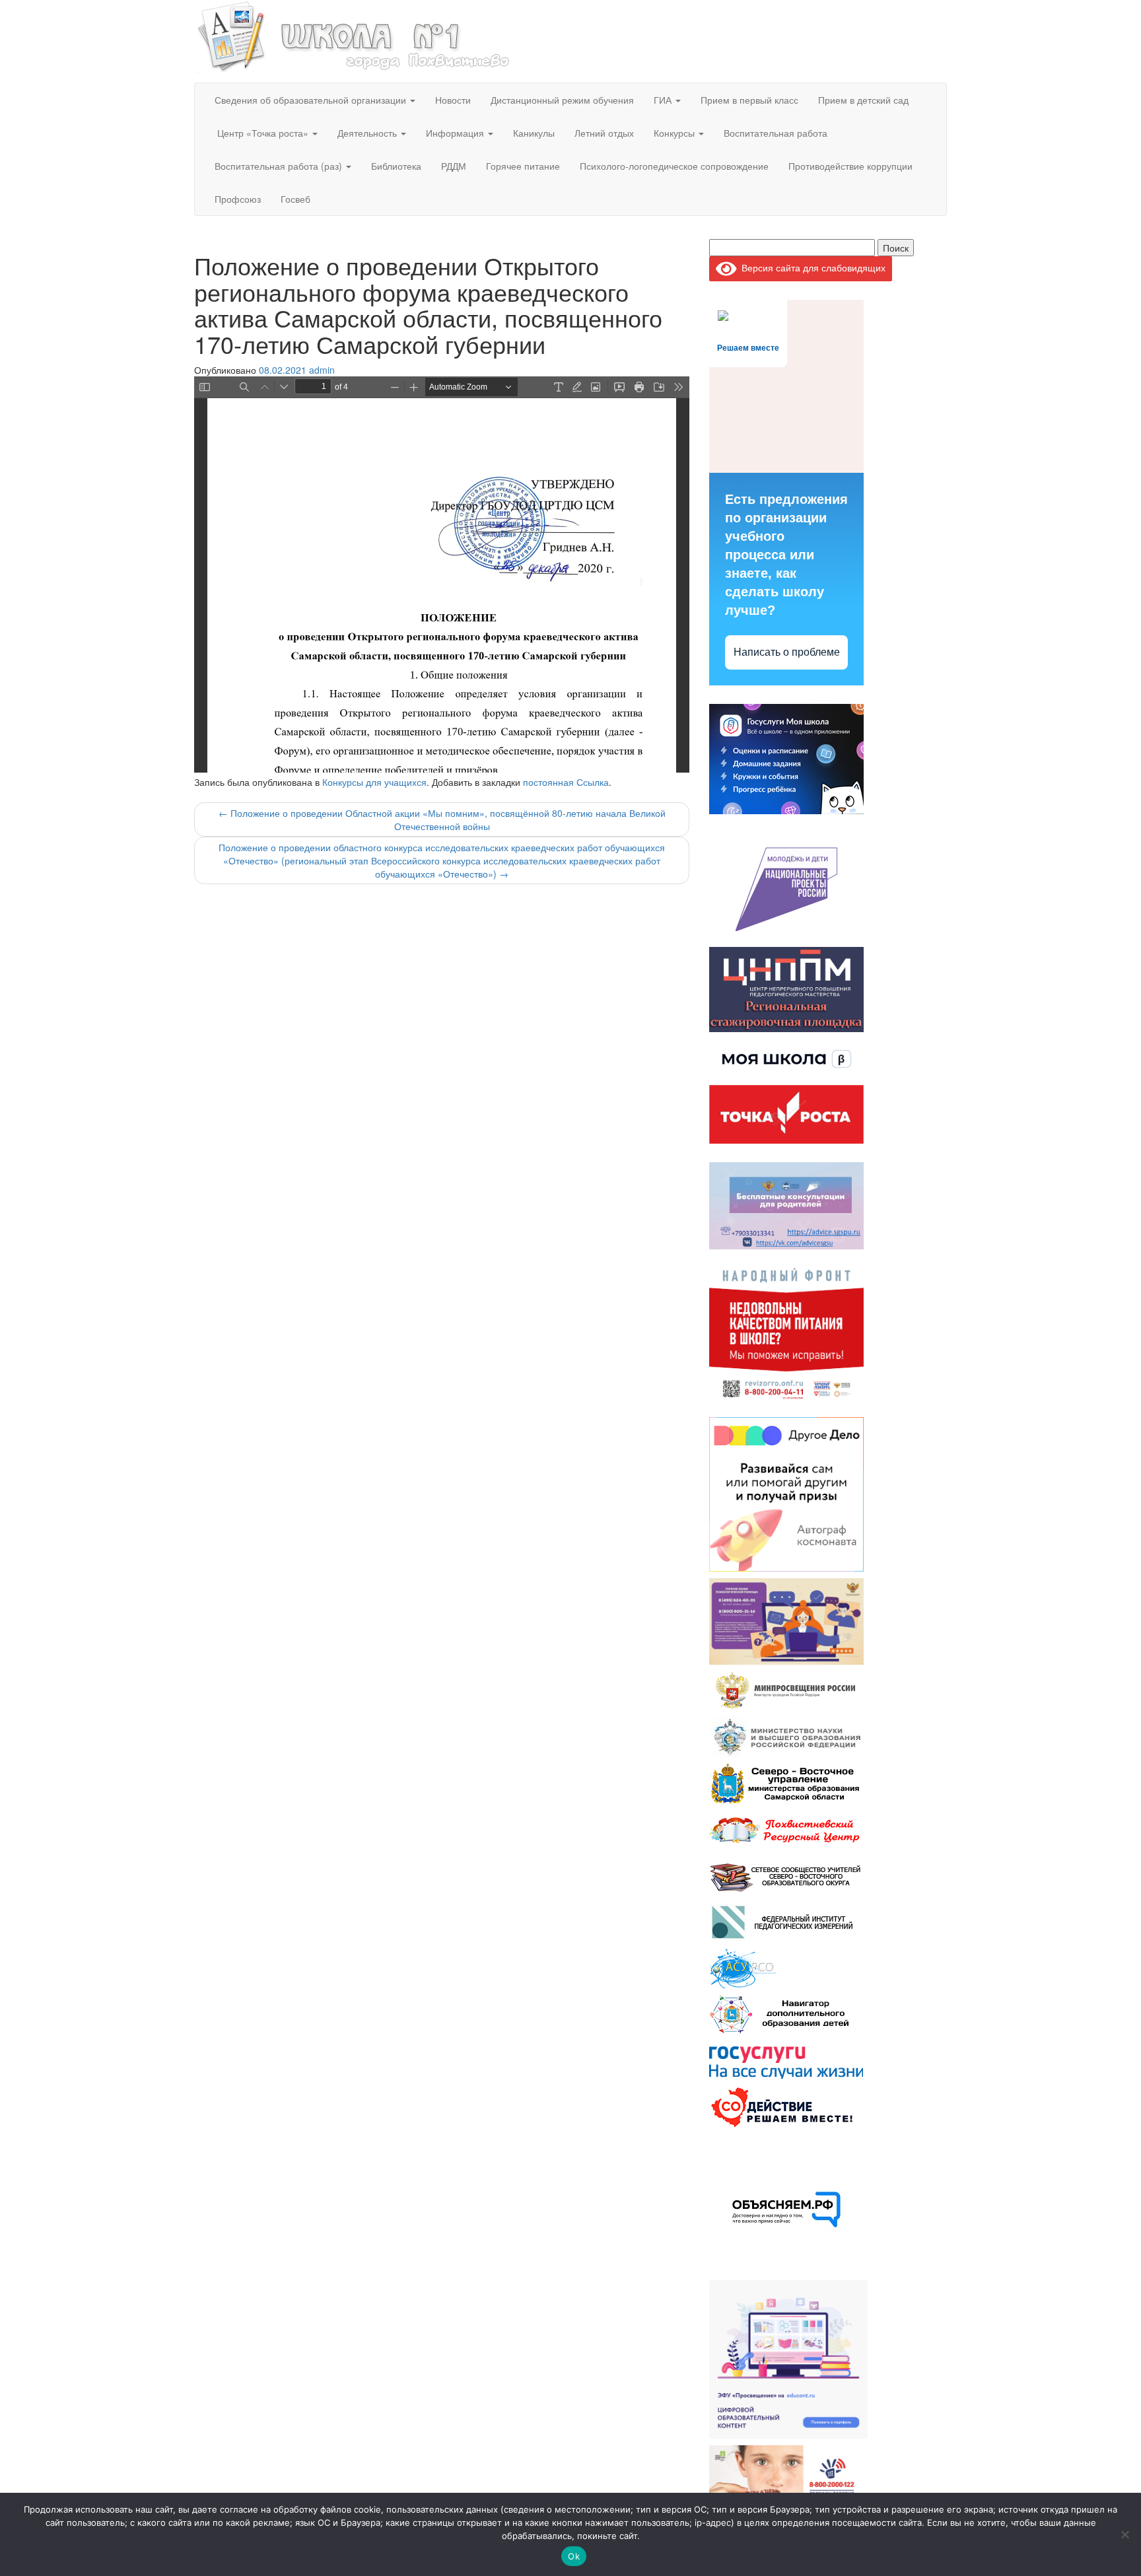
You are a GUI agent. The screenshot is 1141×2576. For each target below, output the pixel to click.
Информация (456, 133)
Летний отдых (604, 133)
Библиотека (396, 166)
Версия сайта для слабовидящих (811, 267)
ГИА (664, 100)
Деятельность (368, 133)
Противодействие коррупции (850, 166)
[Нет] (1124, 2534)
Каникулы (534, 133)
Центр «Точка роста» (263, 133)
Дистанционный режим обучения (562, 100)
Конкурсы (675, 133)
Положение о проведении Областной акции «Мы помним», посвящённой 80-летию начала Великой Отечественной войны (442, 819)
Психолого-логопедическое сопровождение (674, 166)
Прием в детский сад (863, 100)
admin (322, 370)
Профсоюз (238, 199)
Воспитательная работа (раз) (280, 166)
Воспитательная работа (776, 133)
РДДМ (454, 166)
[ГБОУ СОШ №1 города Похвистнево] (354, 35)
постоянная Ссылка (566, 782)
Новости (453, 100)
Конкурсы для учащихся (374, 782)
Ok (574, 2556)
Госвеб (295, 199)
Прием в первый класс (749, 100)
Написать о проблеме (787, 652)
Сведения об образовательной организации (312, 100)
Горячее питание (523, 166)
